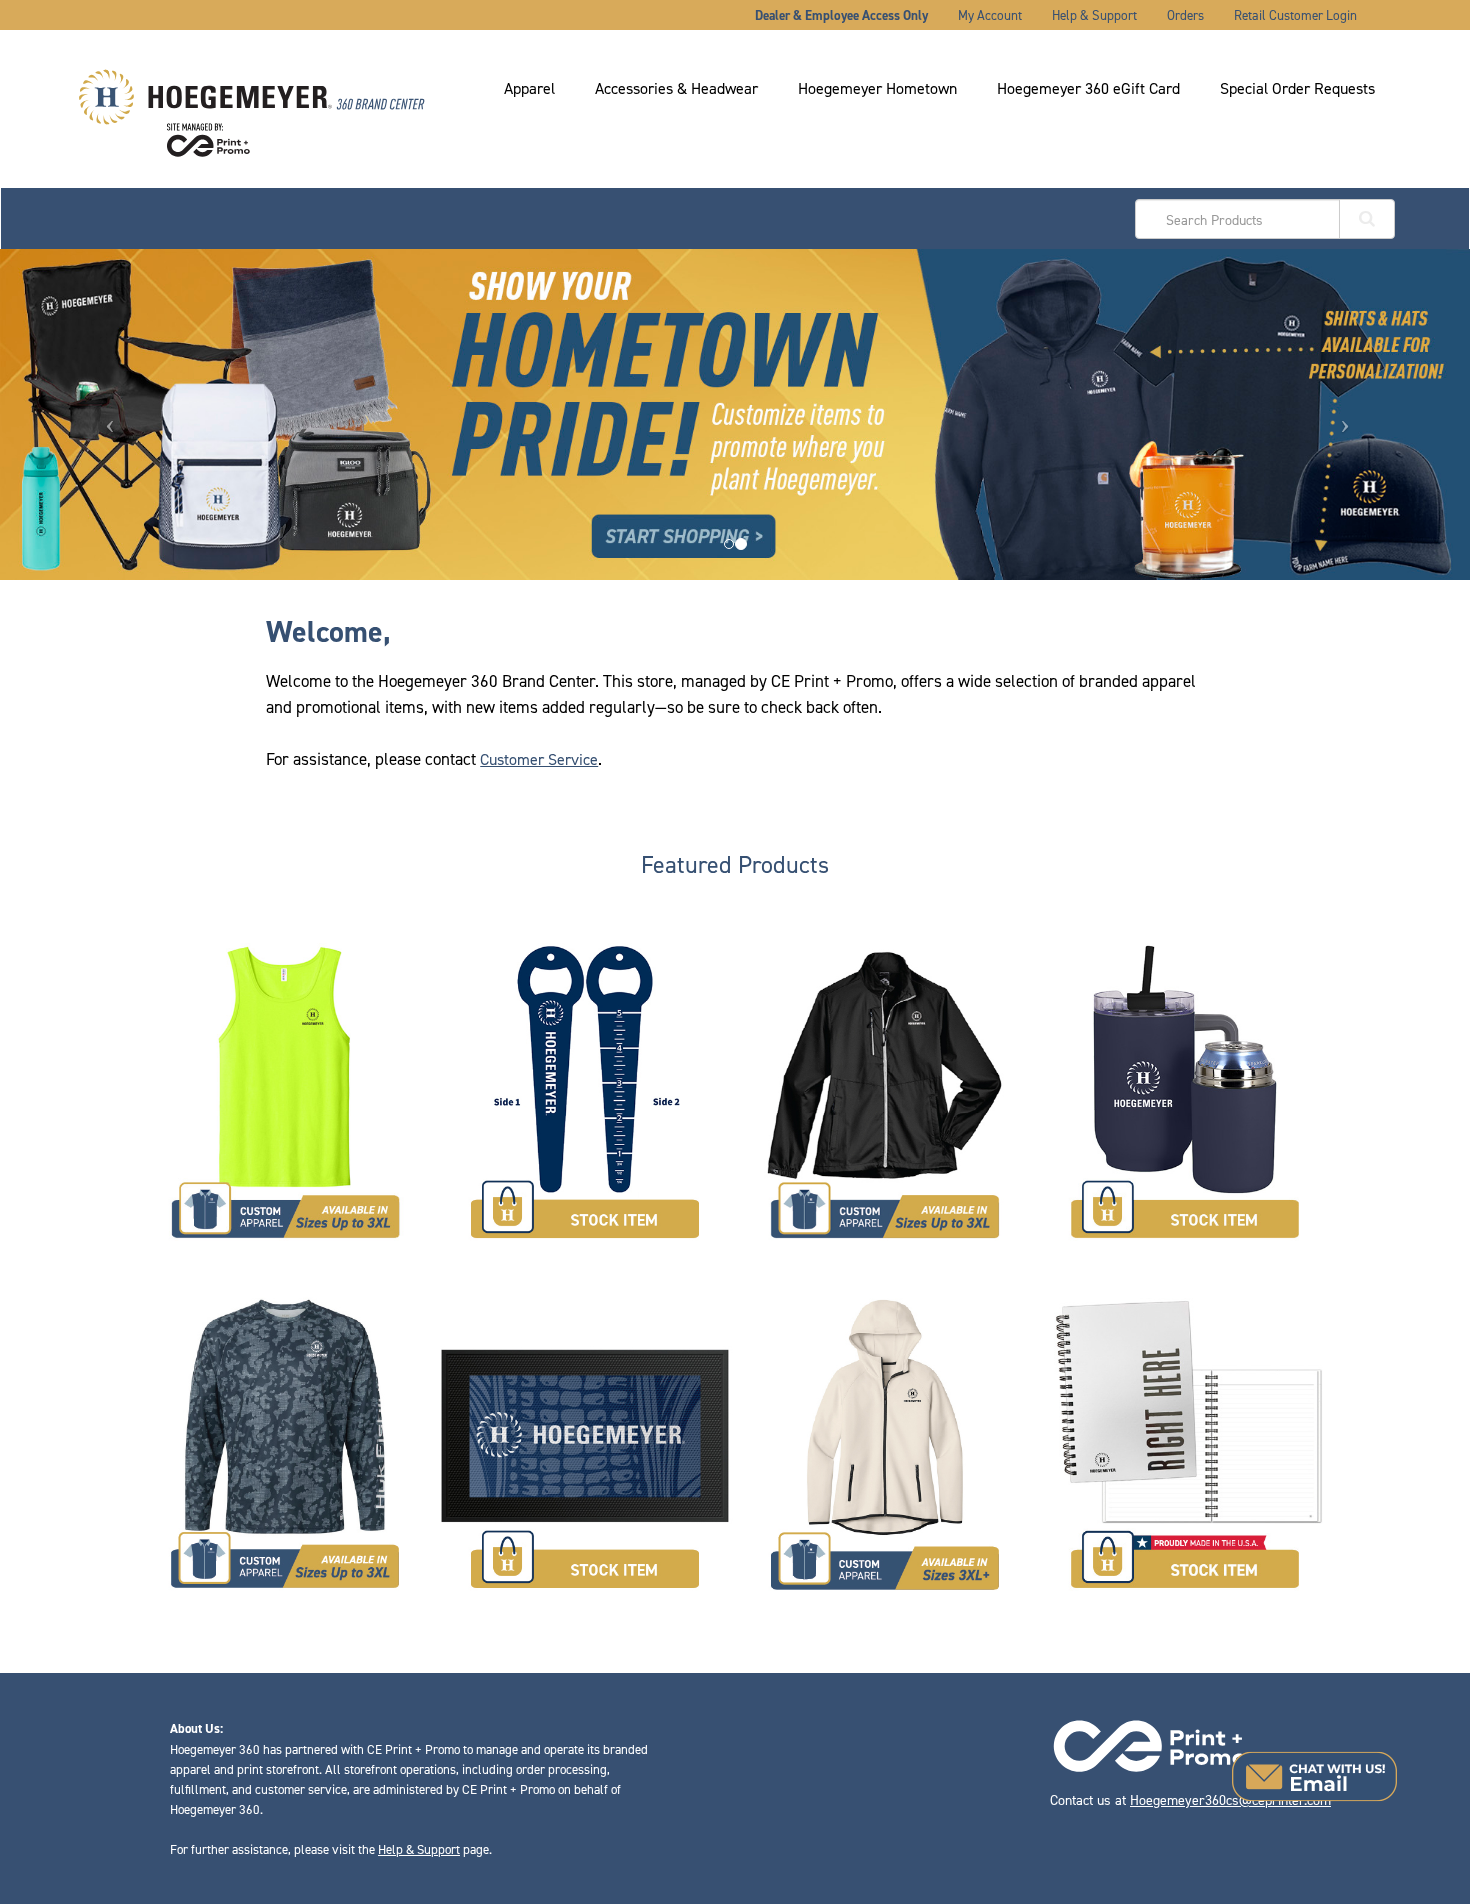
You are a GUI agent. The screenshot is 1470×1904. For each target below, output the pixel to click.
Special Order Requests (1297, 88)
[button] (1314, 1776)
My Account (990, 15)
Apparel (529, 88)
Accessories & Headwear (676, 88)
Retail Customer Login (1295, 15)
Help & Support (1094, 15)
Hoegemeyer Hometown (877, 88)
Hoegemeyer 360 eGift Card (1088, 88)
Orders (1185, 15)
